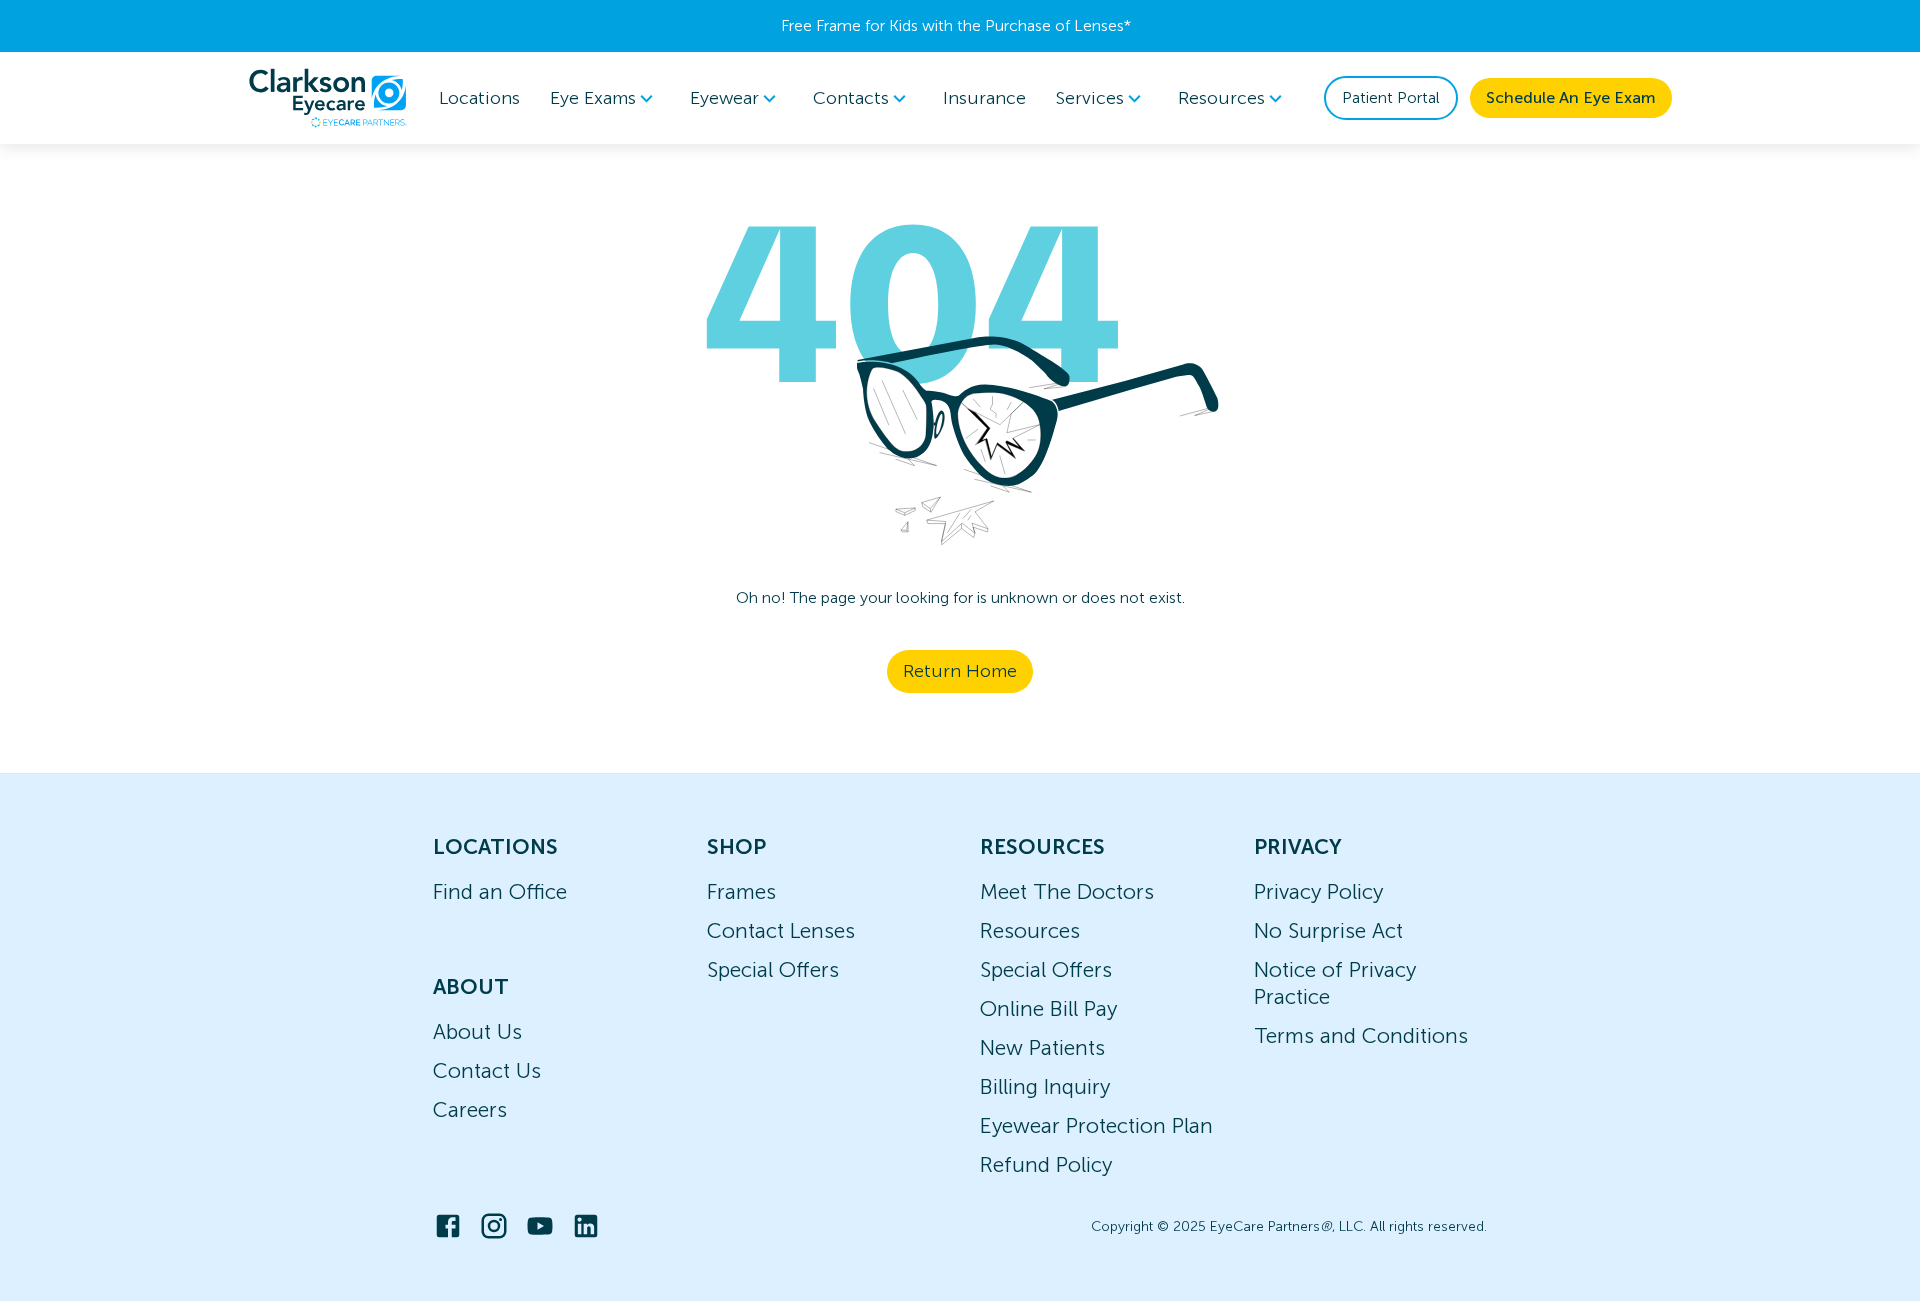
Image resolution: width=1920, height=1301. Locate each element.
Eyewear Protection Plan (1096, 1125)
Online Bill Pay (1048, 1008)
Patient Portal (1391, 97)
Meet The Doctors (1067, 891)
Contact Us (487, 1070)
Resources (1030, 930)
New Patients (1042, 1047)
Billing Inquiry (1045, 1086)
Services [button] (1090, 98)
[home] (328, 98)
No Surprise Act (1328, 930)
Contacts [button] (851, 98)
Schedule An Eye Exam (1571, 97)
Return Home (960, 671)
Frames (741, 891)
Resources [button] (1221, 98)
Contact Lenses (781, 930)
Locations (479, 98)
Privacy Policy (1318, 891)
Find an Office (500, 891)
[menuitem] (605, 98)
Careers (470, 1109)
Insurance (984, 98)
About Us (477, 1031)
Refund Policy (1046, 1164)
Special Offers (773, 969)
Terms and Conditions (1361, 1035)
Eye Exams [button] (593, 98)
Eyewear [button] (724, 98)
